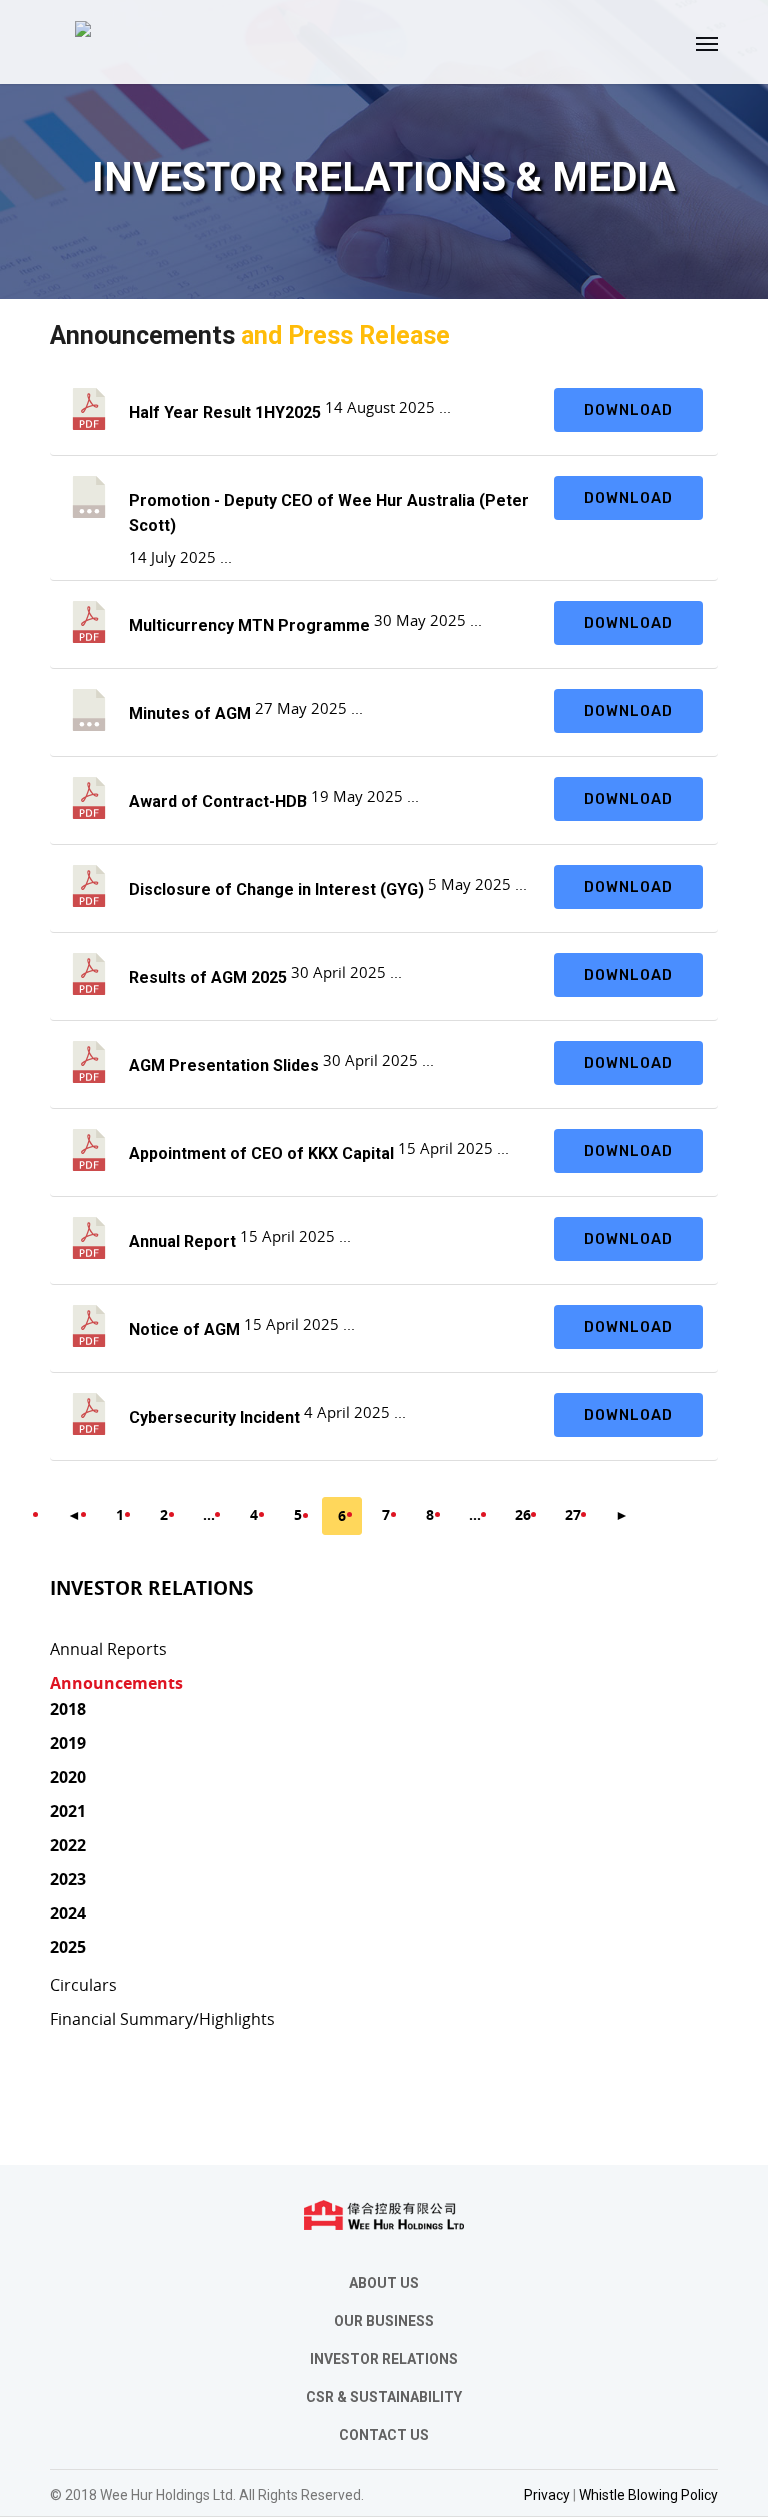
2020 (68, 1777)
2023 (68, 1879)
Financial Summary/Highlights (162, 2019)
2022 (68, 1845)
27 (573, 1514)
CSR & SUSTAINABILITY (384, 2397)
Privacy (547, 2495)
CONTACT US (384, 2435)
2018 (68, 1709)
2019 (68, 1743)
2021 (68, 1811)
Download (628, 410)
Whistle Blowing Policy (648, 2495)
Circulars (83, 1985)
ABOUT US (384, 2283)
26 (523, 1514)
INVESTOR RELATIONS (384, 2359)
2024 (68, 1913)
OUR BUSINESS (384, 2321)
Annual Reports (108, 1649)
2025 (68, 1947)
